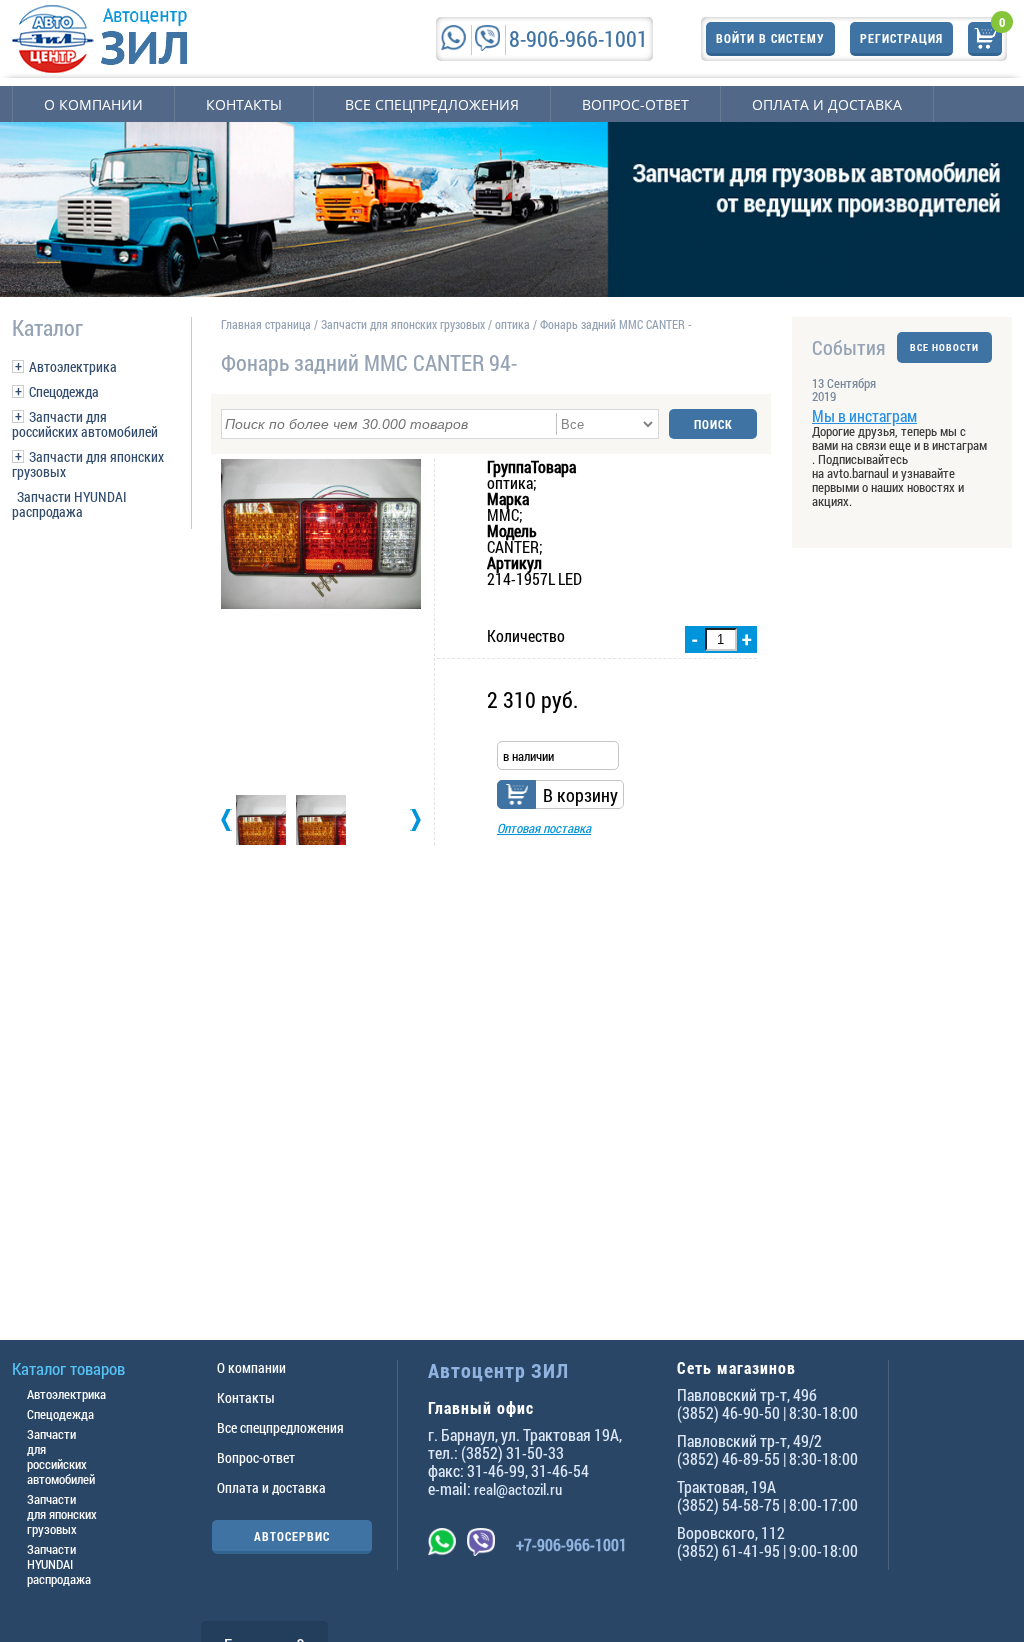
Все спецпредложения (432, 104)
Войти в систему (770, 38)
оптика (512, 324)
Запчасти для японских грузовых (88, 464)
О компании (93, 104)
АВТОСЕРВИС (292, 1536)
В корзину (580, 795)
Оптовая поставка (544, 828)
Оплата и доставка (827, 104)
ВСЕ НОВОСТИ (944, 347)
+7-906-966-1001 (571, 1544)
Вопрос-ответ (635, 104)
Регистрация (901, 38)
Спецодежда (64, 391)
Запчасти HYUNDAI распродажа (69, 504)
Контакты (244, 104)
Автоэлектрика (73, 366)
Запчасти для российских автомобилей (85, 424)
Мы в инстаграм (864, 415)
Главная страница (266, 324)
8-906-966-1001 (578, 38)
